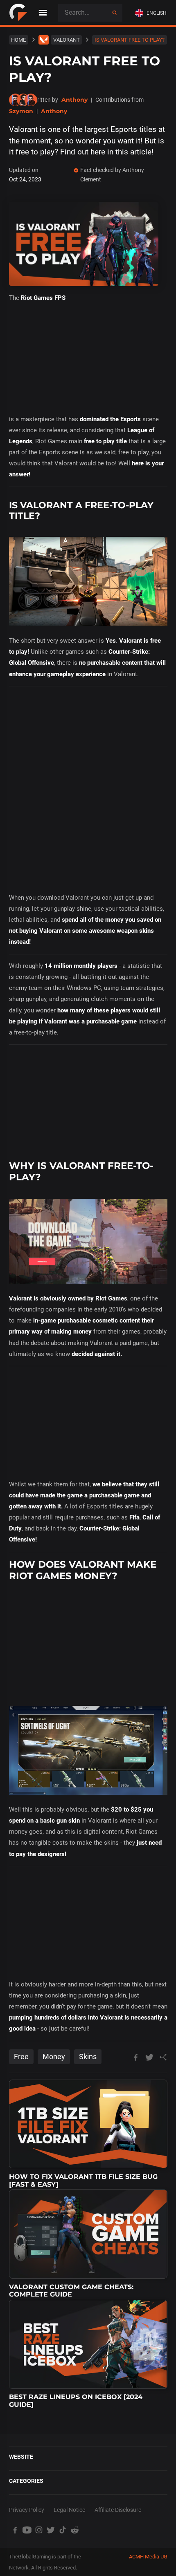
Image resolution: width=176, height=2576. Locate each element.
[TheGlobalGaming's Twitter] (51, 2530)
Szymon (21, 111)
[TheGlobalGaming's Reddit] (75, 2530)
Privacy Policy (27, 2510)
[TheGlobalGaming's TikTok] (62, 2530)
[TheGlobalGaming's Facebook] (15, 2530)
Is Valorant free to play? (130, 40)
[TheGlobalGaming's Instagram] (39, 2530)
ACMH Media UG (148, 2557)
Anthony (74, 100)
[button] (152, 13)
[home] (18, 13)
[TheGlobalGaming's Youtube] (27, 2530)
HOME (18, 40)
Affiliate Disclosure (118, 2510)
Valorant (67, 40)
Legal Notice (69, 2510)
